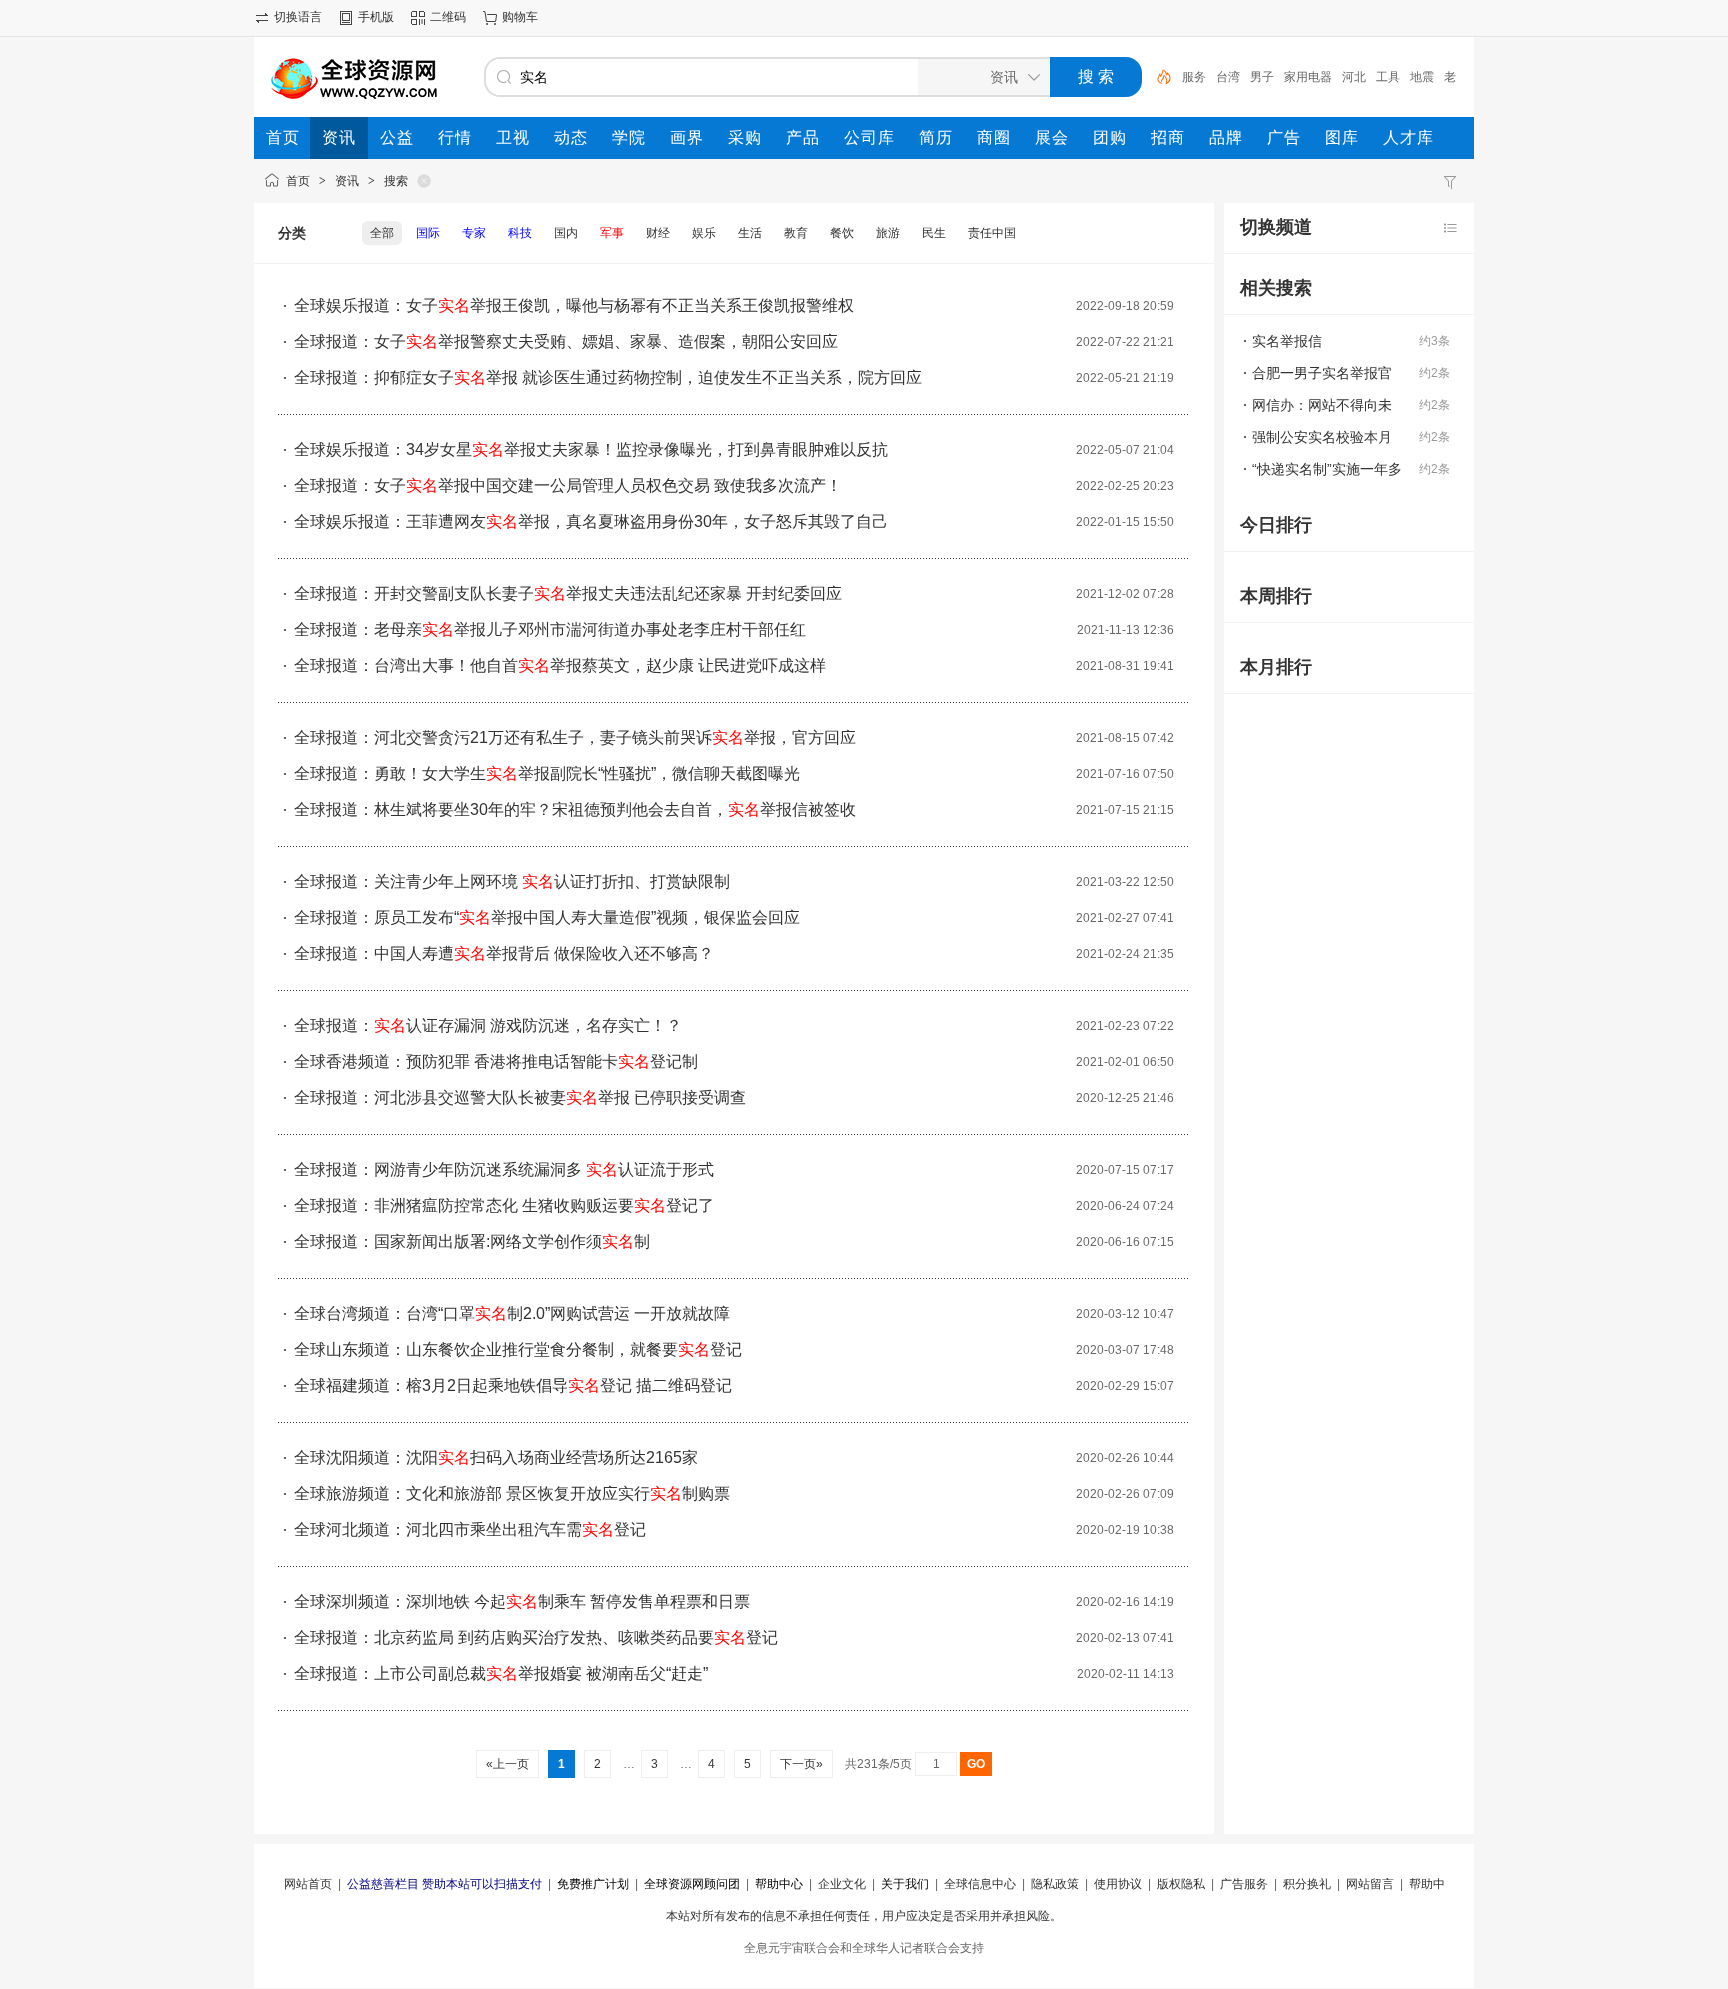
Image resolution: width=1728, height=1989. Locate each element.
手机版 (376, 17)
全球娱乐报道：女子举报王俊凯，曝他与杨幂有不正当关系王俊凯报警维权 (574, 305)
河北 (1354, 77)
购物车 (520, 17)
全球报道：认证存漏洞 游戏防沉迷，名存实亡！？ (488, 1025)
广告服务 (1244, 1884)
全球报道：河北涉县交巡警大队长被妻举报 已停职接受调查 (520, 1097)
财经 (658, 233)
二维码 (448, 17)
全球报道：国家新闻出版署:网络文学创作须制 (472, 1241)
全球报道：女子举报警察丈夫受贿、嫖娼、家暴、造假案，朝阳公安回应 (566, 341)
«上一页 (507, 1764)
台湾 (1228, 77)
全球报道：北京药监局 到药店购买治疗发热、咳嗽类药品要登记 (536, 1637)
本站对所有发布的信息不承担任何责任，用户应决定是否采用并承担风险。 (864, 1916)
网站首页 (308, 1884)
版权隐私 (1181, 1884)
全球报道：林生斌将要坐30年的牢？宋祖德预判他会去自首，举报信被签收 (575, 809)
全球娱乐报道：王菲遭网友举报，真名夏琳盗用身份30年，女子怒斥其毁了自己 (591, 521)
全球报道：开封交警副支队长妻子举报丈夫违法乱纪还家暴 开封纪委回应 (568, 593)
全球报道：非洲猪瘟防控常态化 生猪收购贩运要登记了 (504, 1205)
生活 (750, 233)
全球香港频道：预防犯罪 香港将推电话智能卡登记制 (496, 1061)
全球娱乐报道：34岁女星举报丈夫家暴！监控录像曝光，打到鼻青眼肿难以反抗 (591, 449)
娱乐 (704, 233)
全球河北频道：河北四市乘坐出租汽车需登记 (470, 1529)
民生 (934, 233)
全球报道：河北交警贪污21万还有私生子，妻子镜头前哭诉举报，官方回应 (575, 737)
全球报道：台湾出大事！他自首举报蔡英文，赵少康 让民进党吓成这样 (560, 665)
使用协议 (1118, 1884)
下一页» (801, 1764)
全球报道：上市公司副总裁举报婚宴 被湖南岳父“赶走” (501, 1673)
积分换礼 (1307, 1884)
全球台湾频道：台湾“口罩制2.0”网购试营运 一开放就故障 (512, 1313)
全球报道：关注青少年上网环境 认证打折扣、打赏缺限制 (512, 881)
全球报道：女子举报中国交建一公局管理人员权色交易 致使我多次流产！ (568, 485)
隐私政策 (1055, 1884)
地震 (1422, 77)
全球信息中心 (980, 1884)
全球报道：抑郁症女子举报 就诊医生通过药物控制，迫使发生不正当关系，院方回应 (608, 377)
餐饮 (842, 233)
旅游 (888, 233)
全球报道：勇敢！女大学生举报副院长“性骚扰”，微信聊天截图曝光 (547, 773)
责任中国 (992, 233)
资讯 (347, 181)
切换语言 (298, 17)
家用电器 (1308, 77)
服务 (1194, 77)
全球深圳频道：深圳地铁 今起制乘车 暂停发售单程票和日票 (522, 1601)
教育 (796, 233)
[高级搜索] (1157, 77)
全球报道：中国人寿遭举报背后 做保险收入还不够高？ (504, 953)
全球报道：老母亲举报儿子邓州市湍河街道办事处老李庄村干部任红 (550, 629)
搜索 (396, 181)
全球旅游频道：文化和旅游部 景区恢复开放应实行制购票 (512, 1493)
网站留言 (1370, 1884)
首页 (298, 181)
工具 (1388, 77)
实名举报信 (1287, 341)
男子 (1262, 77)
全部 (382, 233)
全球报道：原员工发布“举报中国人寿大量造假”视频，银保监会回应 (547, 917)
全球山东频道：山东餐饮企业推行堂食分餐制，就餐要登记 (518, 1349)
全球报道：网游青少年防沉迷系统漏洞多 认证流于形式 (504, 1169)
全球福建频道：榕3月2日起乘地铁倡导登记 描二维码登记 (513, 1385)
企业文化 (842, 1884)
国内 (566, 233)
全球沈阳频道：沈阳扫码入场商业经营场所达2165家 (496, 1457)
